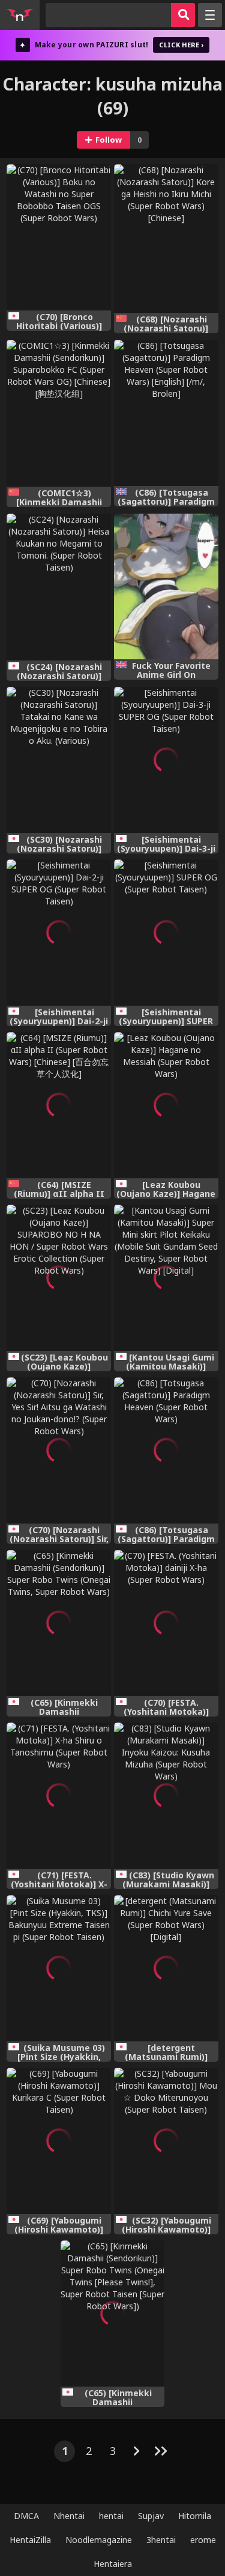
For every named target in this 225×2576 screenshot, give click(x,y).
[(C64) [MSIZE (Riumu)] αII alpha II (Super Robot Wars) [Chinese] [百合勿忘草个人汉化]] (59, 1105)
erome (203, 2540)
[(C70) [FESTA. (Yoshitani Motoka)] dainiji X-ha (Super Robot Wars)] (166, 1623)
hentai (111, 2516)
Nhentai (69, 2516)
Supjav (151, 2516)
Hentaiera (113, 2564)
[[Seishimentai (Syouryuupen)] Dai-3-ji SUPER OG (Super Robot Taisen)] (166, 760)
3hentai (161, 2540)
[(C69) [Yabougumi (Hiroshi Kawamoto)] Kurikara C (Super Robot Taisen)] (59, 2141)
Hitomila (195, 2516)
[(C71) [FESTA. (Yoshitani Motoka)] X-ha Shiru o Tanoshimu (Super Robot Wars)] (59, 1796)
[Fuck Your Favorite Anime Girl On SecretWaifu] (166, 587)
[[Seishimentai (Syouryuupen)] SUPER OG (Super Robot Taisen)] (166, 933)
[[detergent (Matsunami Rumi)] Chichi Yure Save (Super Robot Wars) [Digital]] (166, 1968)
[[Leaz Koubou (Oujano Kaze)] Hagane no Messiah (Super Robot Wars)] (166, 1105)
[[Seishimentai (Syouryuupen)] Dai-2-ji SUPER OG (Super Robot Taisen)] (59, 933)
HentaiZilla (30, 2540)
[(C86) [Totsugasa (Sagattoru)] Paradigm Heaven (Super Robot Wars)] (166, 1450)
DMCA (26, 2516)
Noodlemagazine (99, 2540)
